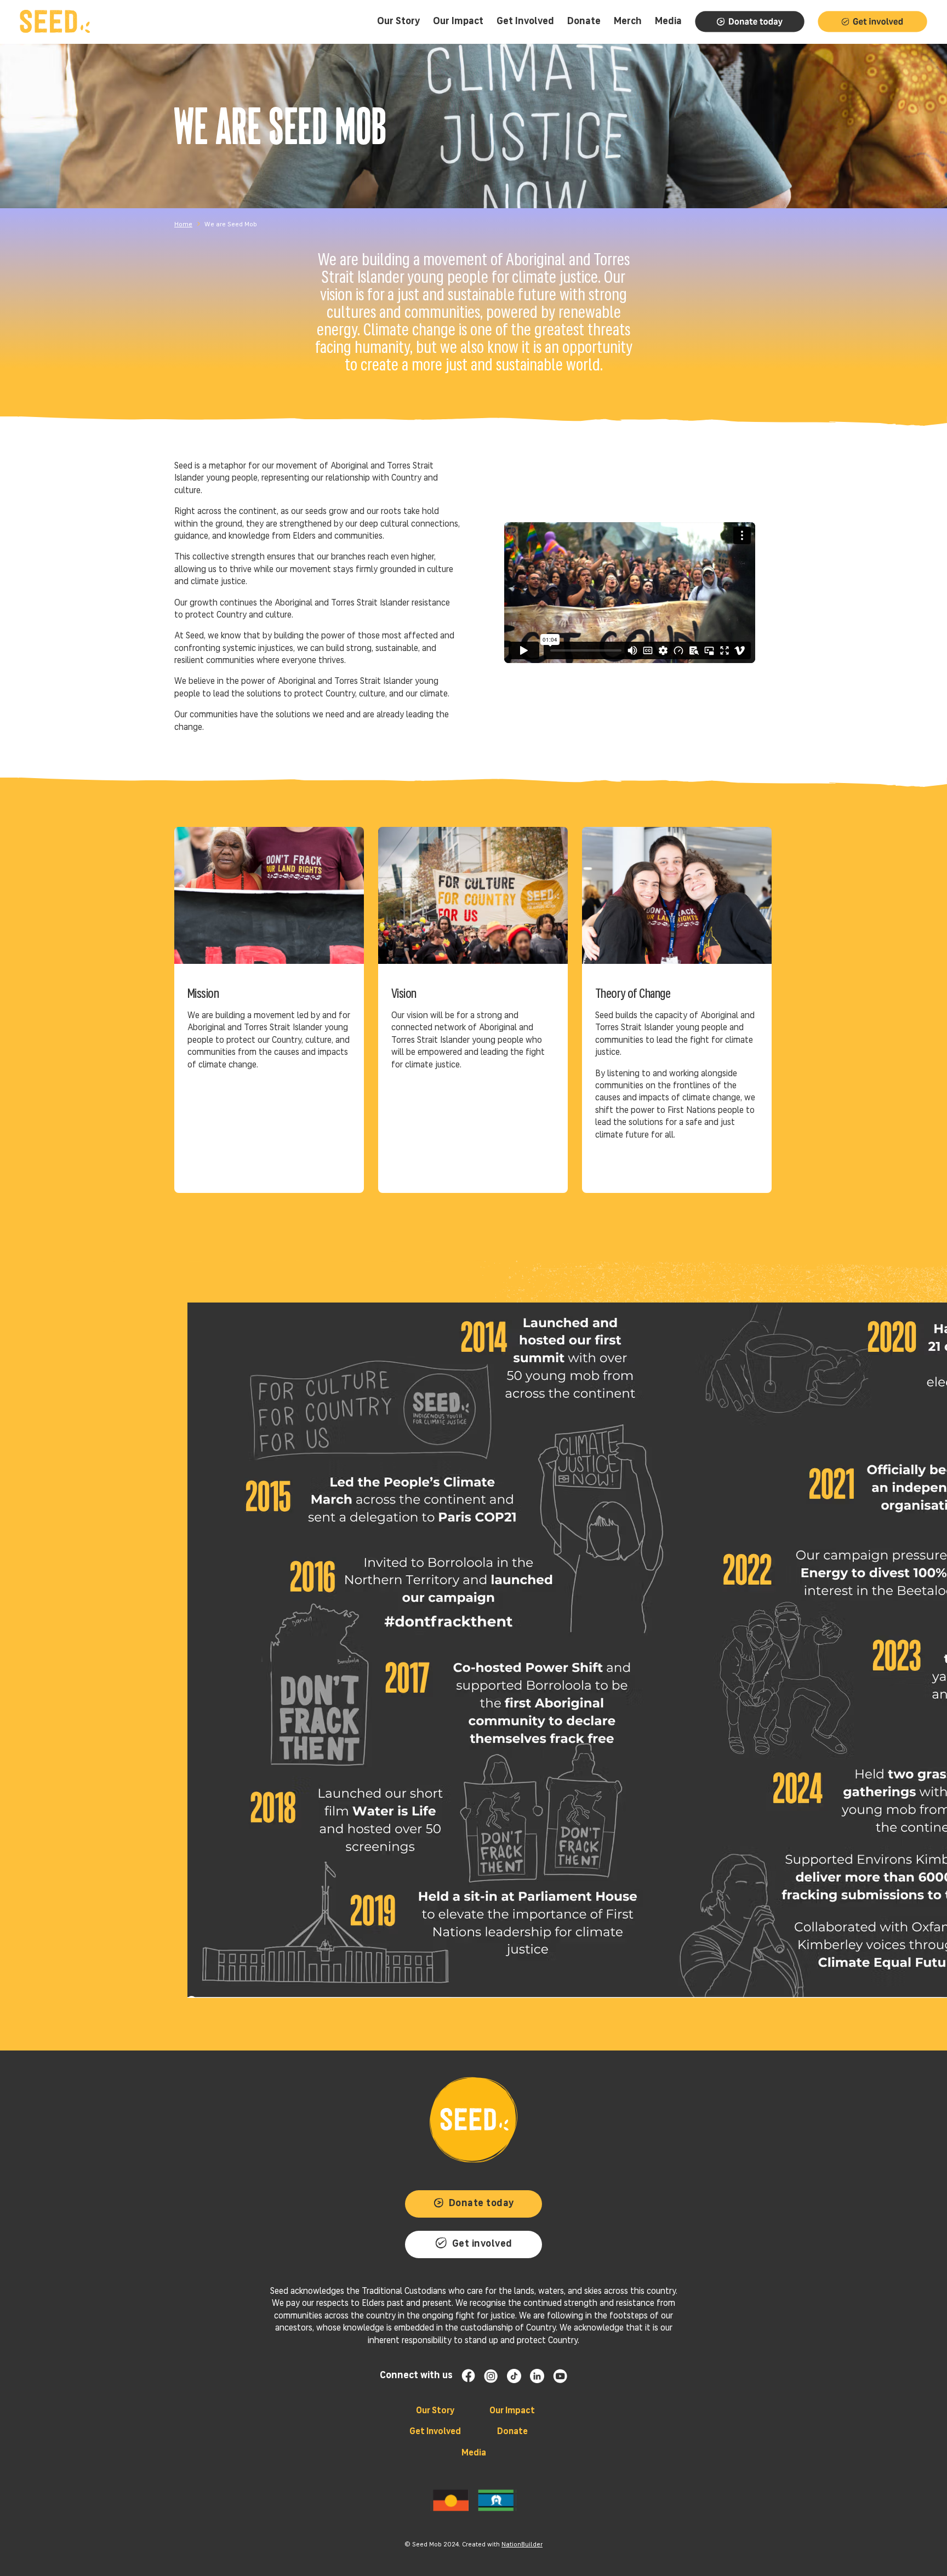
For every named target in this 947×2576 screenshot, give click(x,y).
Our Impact (512, 2411)
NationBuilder (522, 2545)
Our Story (435, 2411)
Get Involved (435, 2432)
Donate (512, 2432)
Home (183, 225)
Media (474, 2453)
